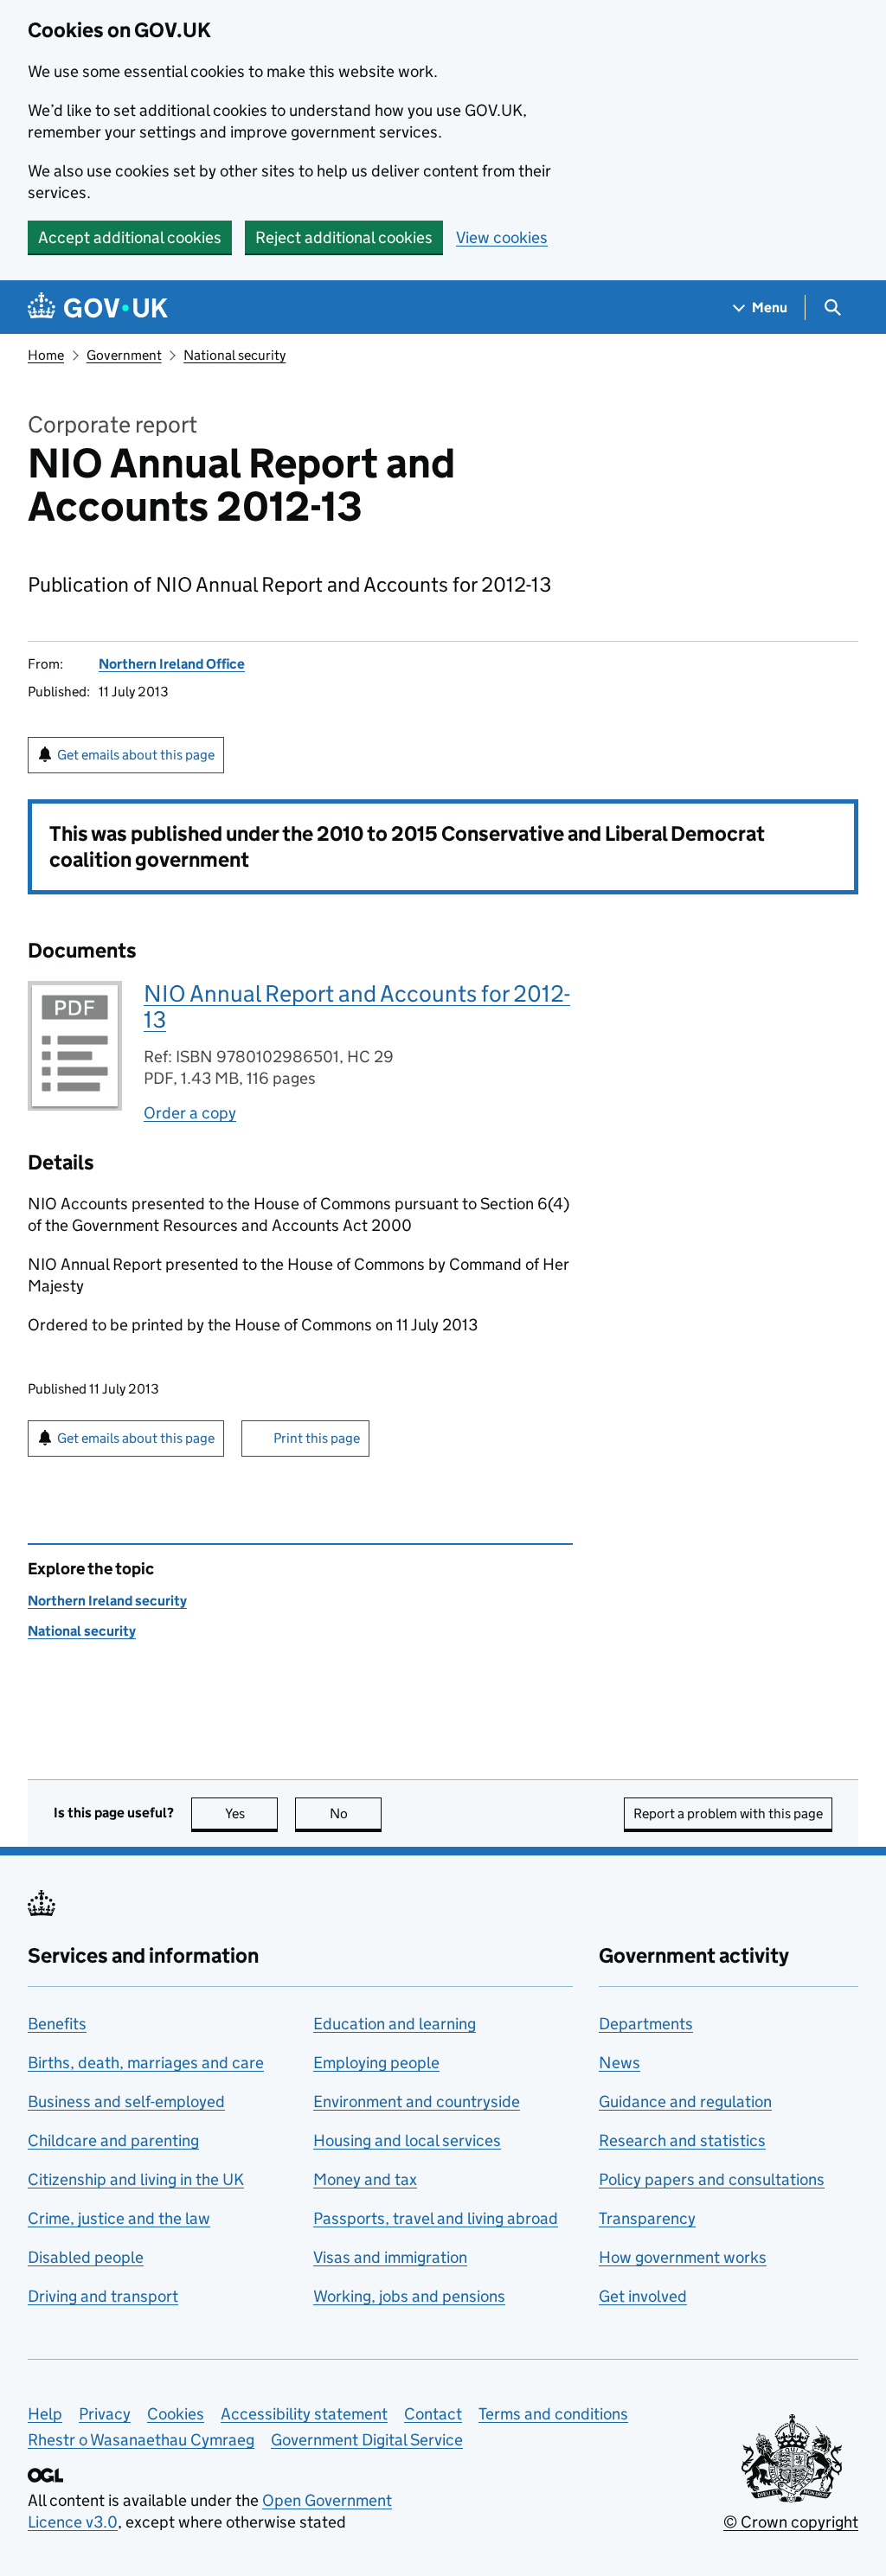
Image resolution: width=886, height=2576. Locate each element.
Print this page (317, 1438)
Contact (433, 2414)
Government (124, 355)
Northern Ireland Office (172, 664)
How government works (683, 2257)
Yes (251, 1813)
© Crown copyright (791, 2522)
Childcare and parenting (113, 2140)
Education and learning (395, 2024)
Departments (646, 2024)
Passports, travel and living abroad (436, 2218)
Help (45, 2414)
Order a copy (190, 1113)
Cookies (176, 2414)
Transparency (647, 2218)
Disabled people (86, 2257)
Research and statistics (682, 2140)
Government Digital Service (367, 2440)
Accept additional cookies (130, 237)
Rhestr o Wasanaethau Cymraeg (141, 2440)
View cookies (502, 237)
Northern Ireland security (107, 1601)
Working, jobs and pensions (409, 2296)
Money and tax (365, 2179)
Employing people (376, 2063)
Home (46, 355)
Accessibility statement (304, 2414)
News (620, 2063)
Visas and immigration (390, 2257)
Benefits (57, 2024)
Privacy (105, 2414)
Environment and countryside (417, 2102)
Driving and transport (103, 2296)
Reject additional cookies (344, 237)
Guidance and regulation (685, 2102)
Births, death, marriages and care (146, 2063)
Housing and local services (407, 2140)
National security (234, 355)
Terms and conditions (553, 2414)
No (356, 1813)
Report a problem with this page (728, 1813)
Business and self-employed (126, 2102)
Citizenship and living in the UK (136, 2179)
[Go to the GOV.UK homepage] (98, 308)
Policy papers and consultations (712, 2179)
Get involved (643, 2296)
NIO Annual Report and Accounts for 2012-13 (357, 1006)
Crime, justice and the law (119, 2218)
